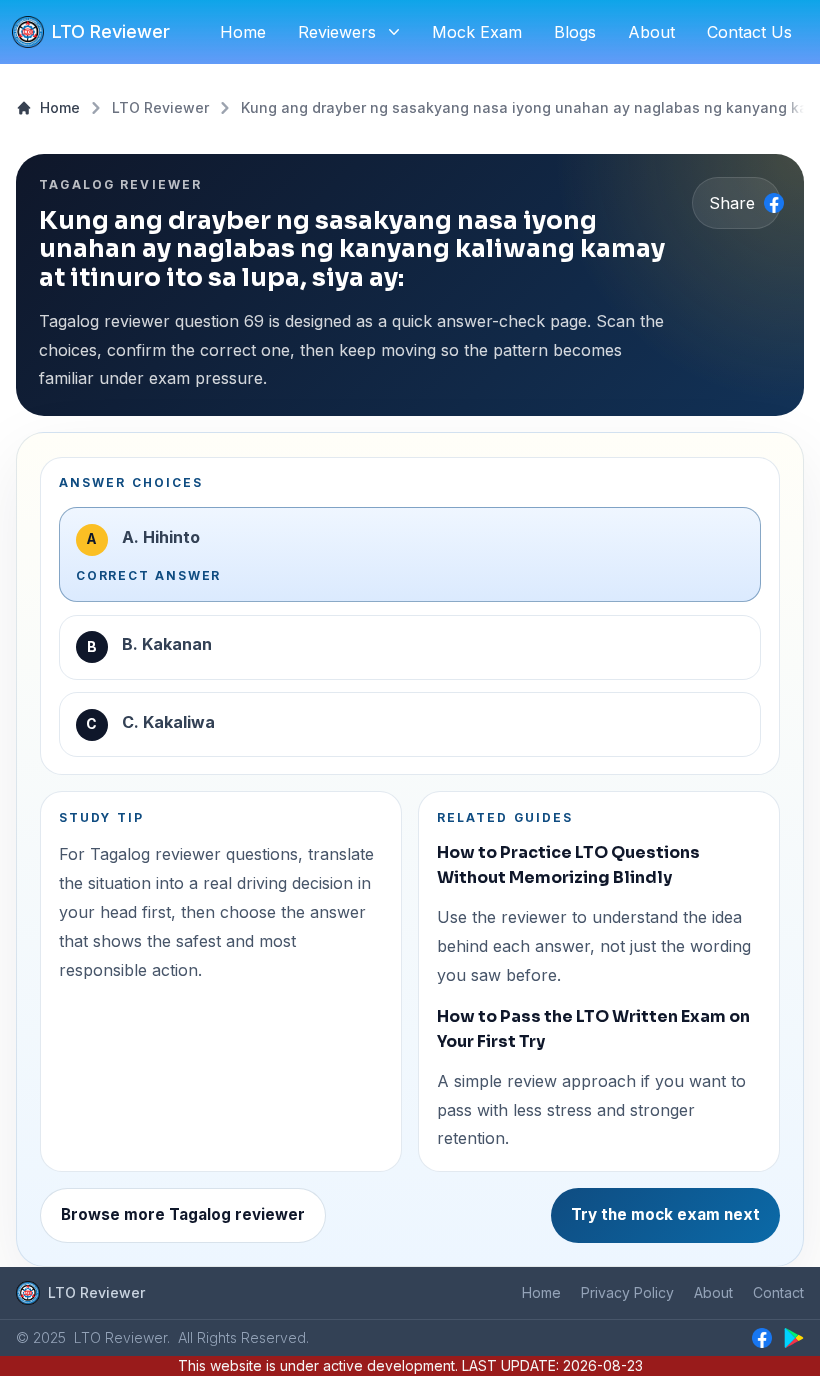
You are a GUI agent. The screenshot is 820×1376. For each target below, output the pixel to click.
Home (60, 107)
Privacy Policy (627, 1292)
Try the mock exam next (665, 1214)
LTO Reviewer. (122, 1337)
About (713, 1292)
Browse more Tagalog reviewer (183, 1214)
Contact (778, 1292)
